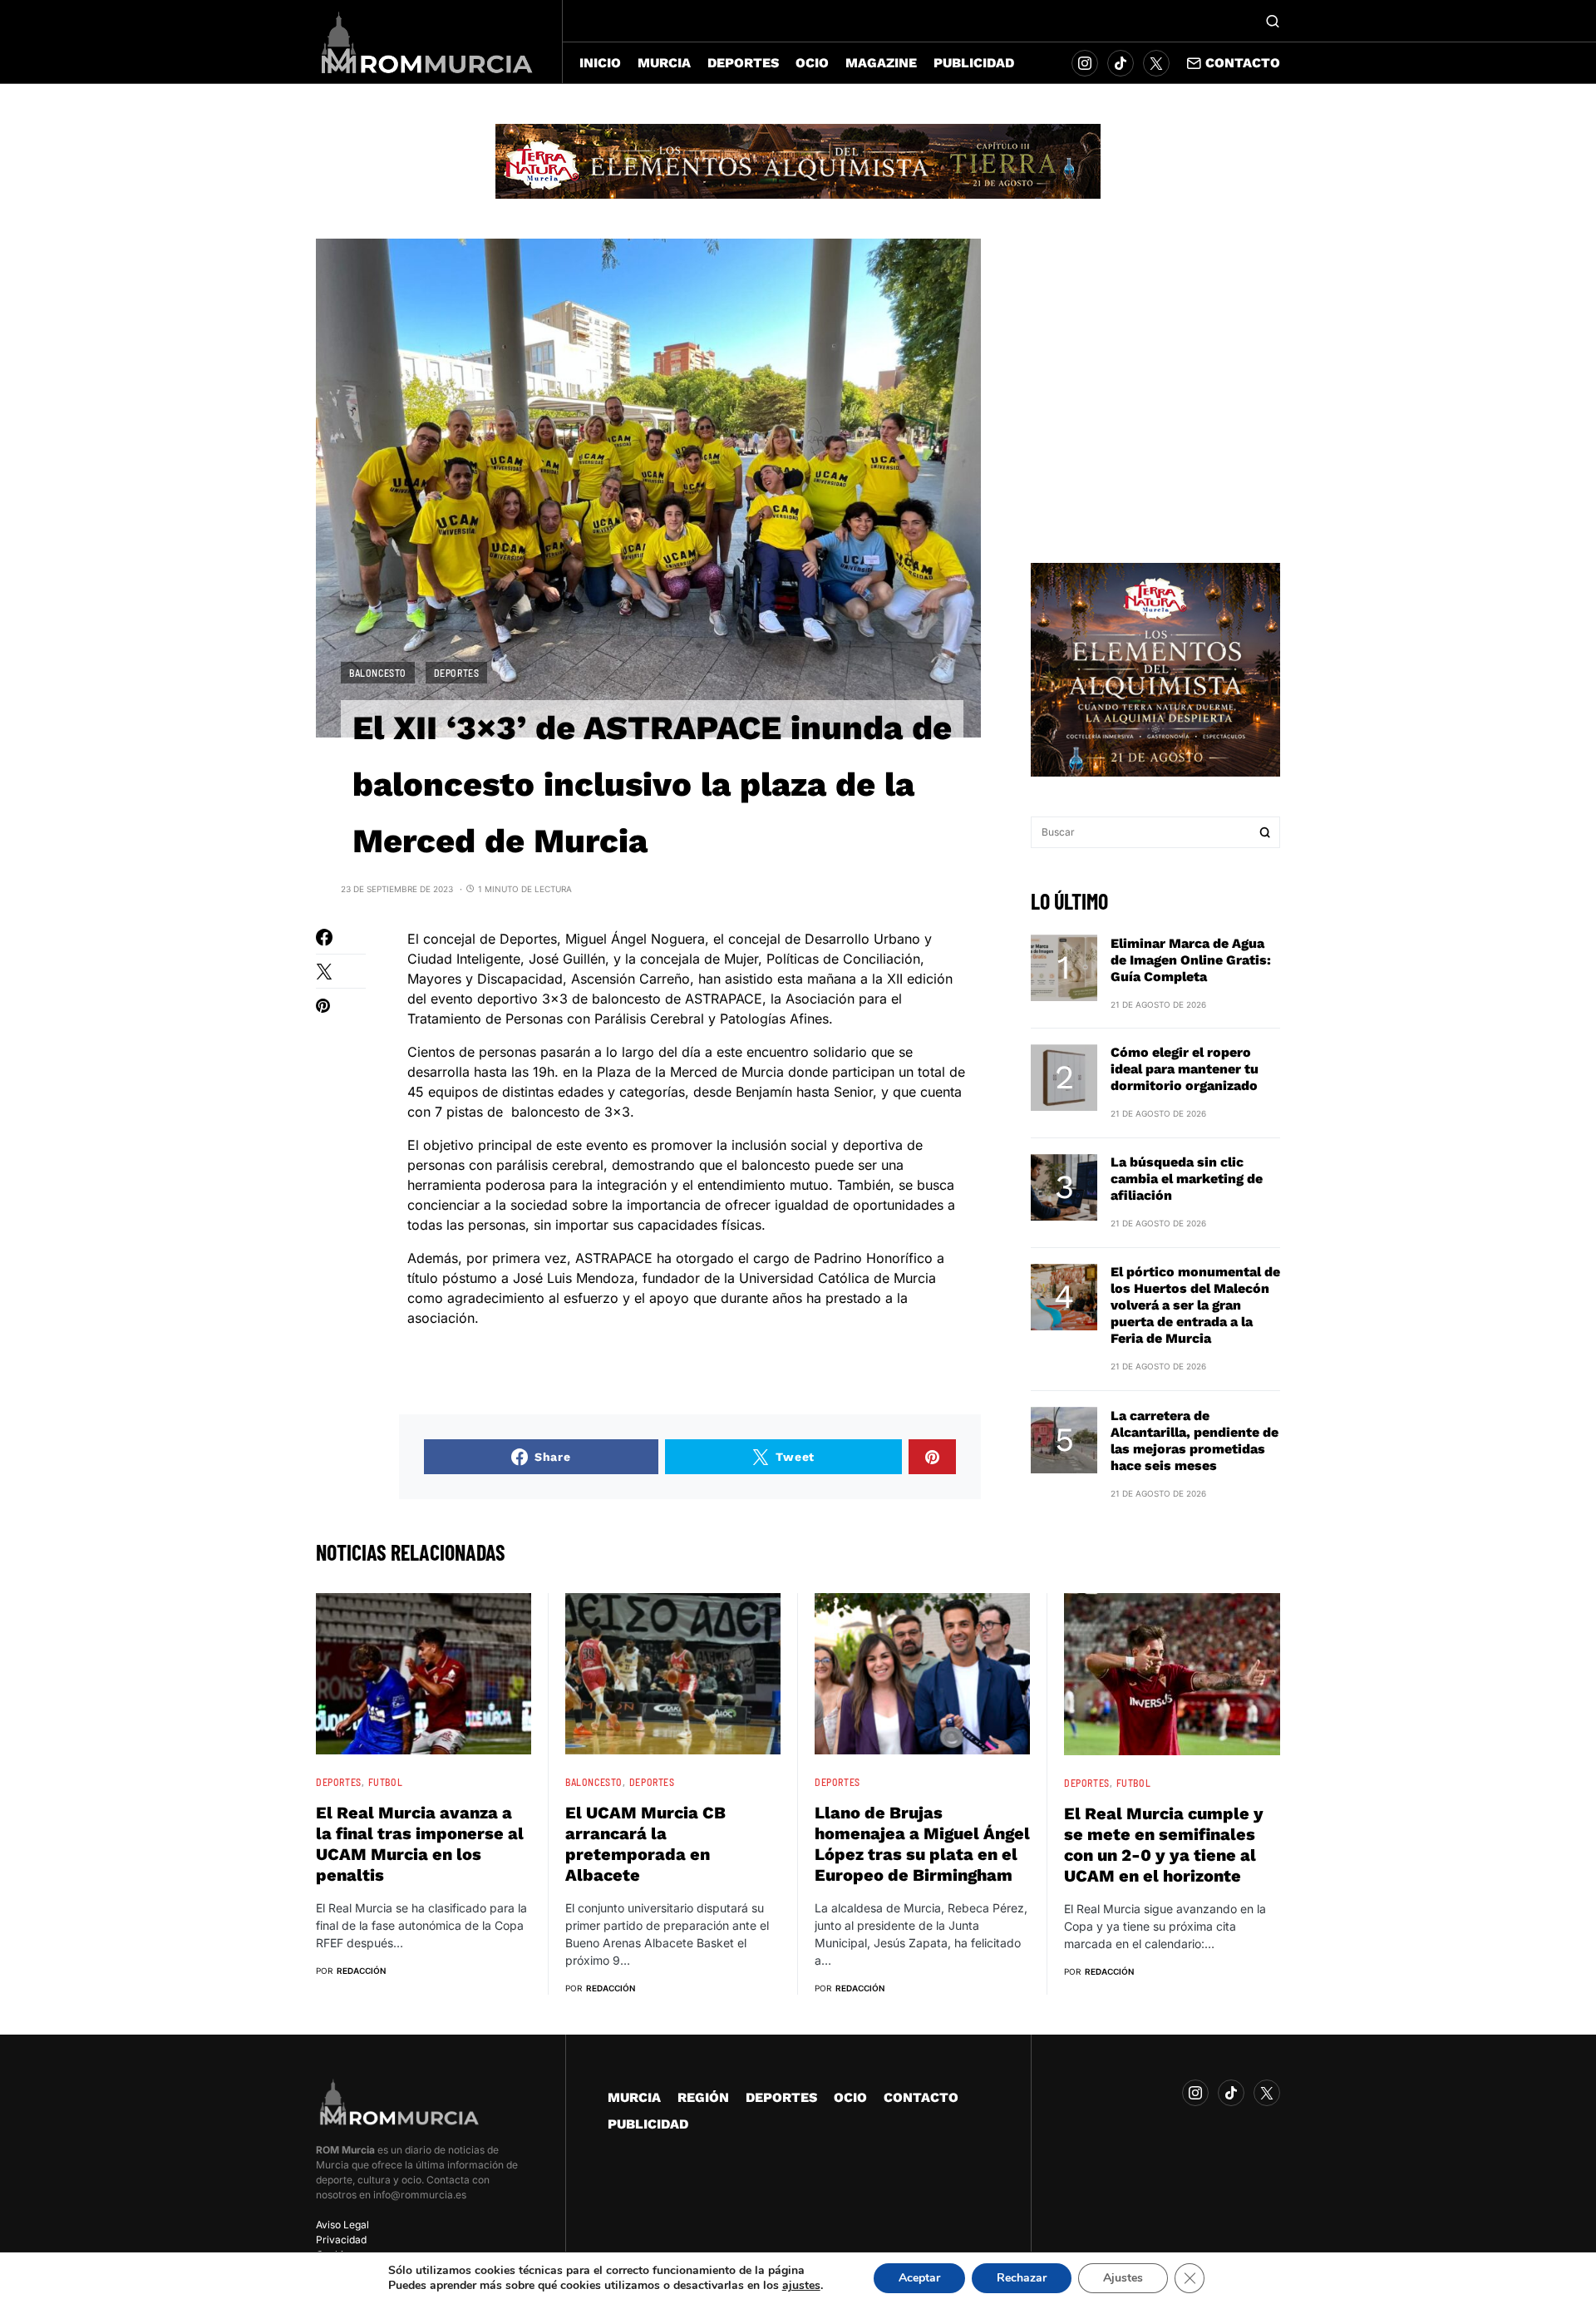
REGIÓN (703, 2097)
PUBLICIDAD (648, 2124)
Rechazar (1022, 2278)
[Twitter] (1156, 63)
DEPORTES (457, 673)
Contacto (1243, 63)
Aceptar (919, 2278)
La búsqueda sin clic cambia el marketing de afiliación (1187, 1179)
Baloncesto (378, 673)
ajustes (801, 2286)
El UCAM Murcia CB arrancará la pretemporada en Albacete (645, 1844)
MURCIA (634, 2097)
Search (1265, 832)
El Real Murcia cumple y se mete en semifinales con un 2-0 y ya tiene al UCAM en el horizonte (1164, 1845)
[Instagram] (1085, 63)
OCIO (850, 2097)
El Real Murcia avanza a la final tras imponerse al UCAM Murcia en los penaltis (420, 1844)
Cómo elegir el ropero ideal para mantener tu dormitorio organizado (1185, 1069)
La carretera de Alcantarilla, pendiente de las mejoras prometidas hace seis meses (1195, 1440)
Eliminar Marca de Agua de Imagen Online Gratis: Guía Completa (1191, 959)
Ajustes (1123, 2278)
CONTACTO (921, 2097)
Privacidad (341, 2240)
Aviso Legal (342, 2225)
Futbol (386, 1782)
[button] (1273, 21)
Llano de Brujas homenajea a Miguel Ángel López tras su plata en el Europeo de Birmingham (922, 1844)
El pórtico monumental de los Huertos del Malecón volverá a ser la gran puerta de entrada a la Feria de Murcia (1195, 1305)
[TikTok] (1121, 63)
